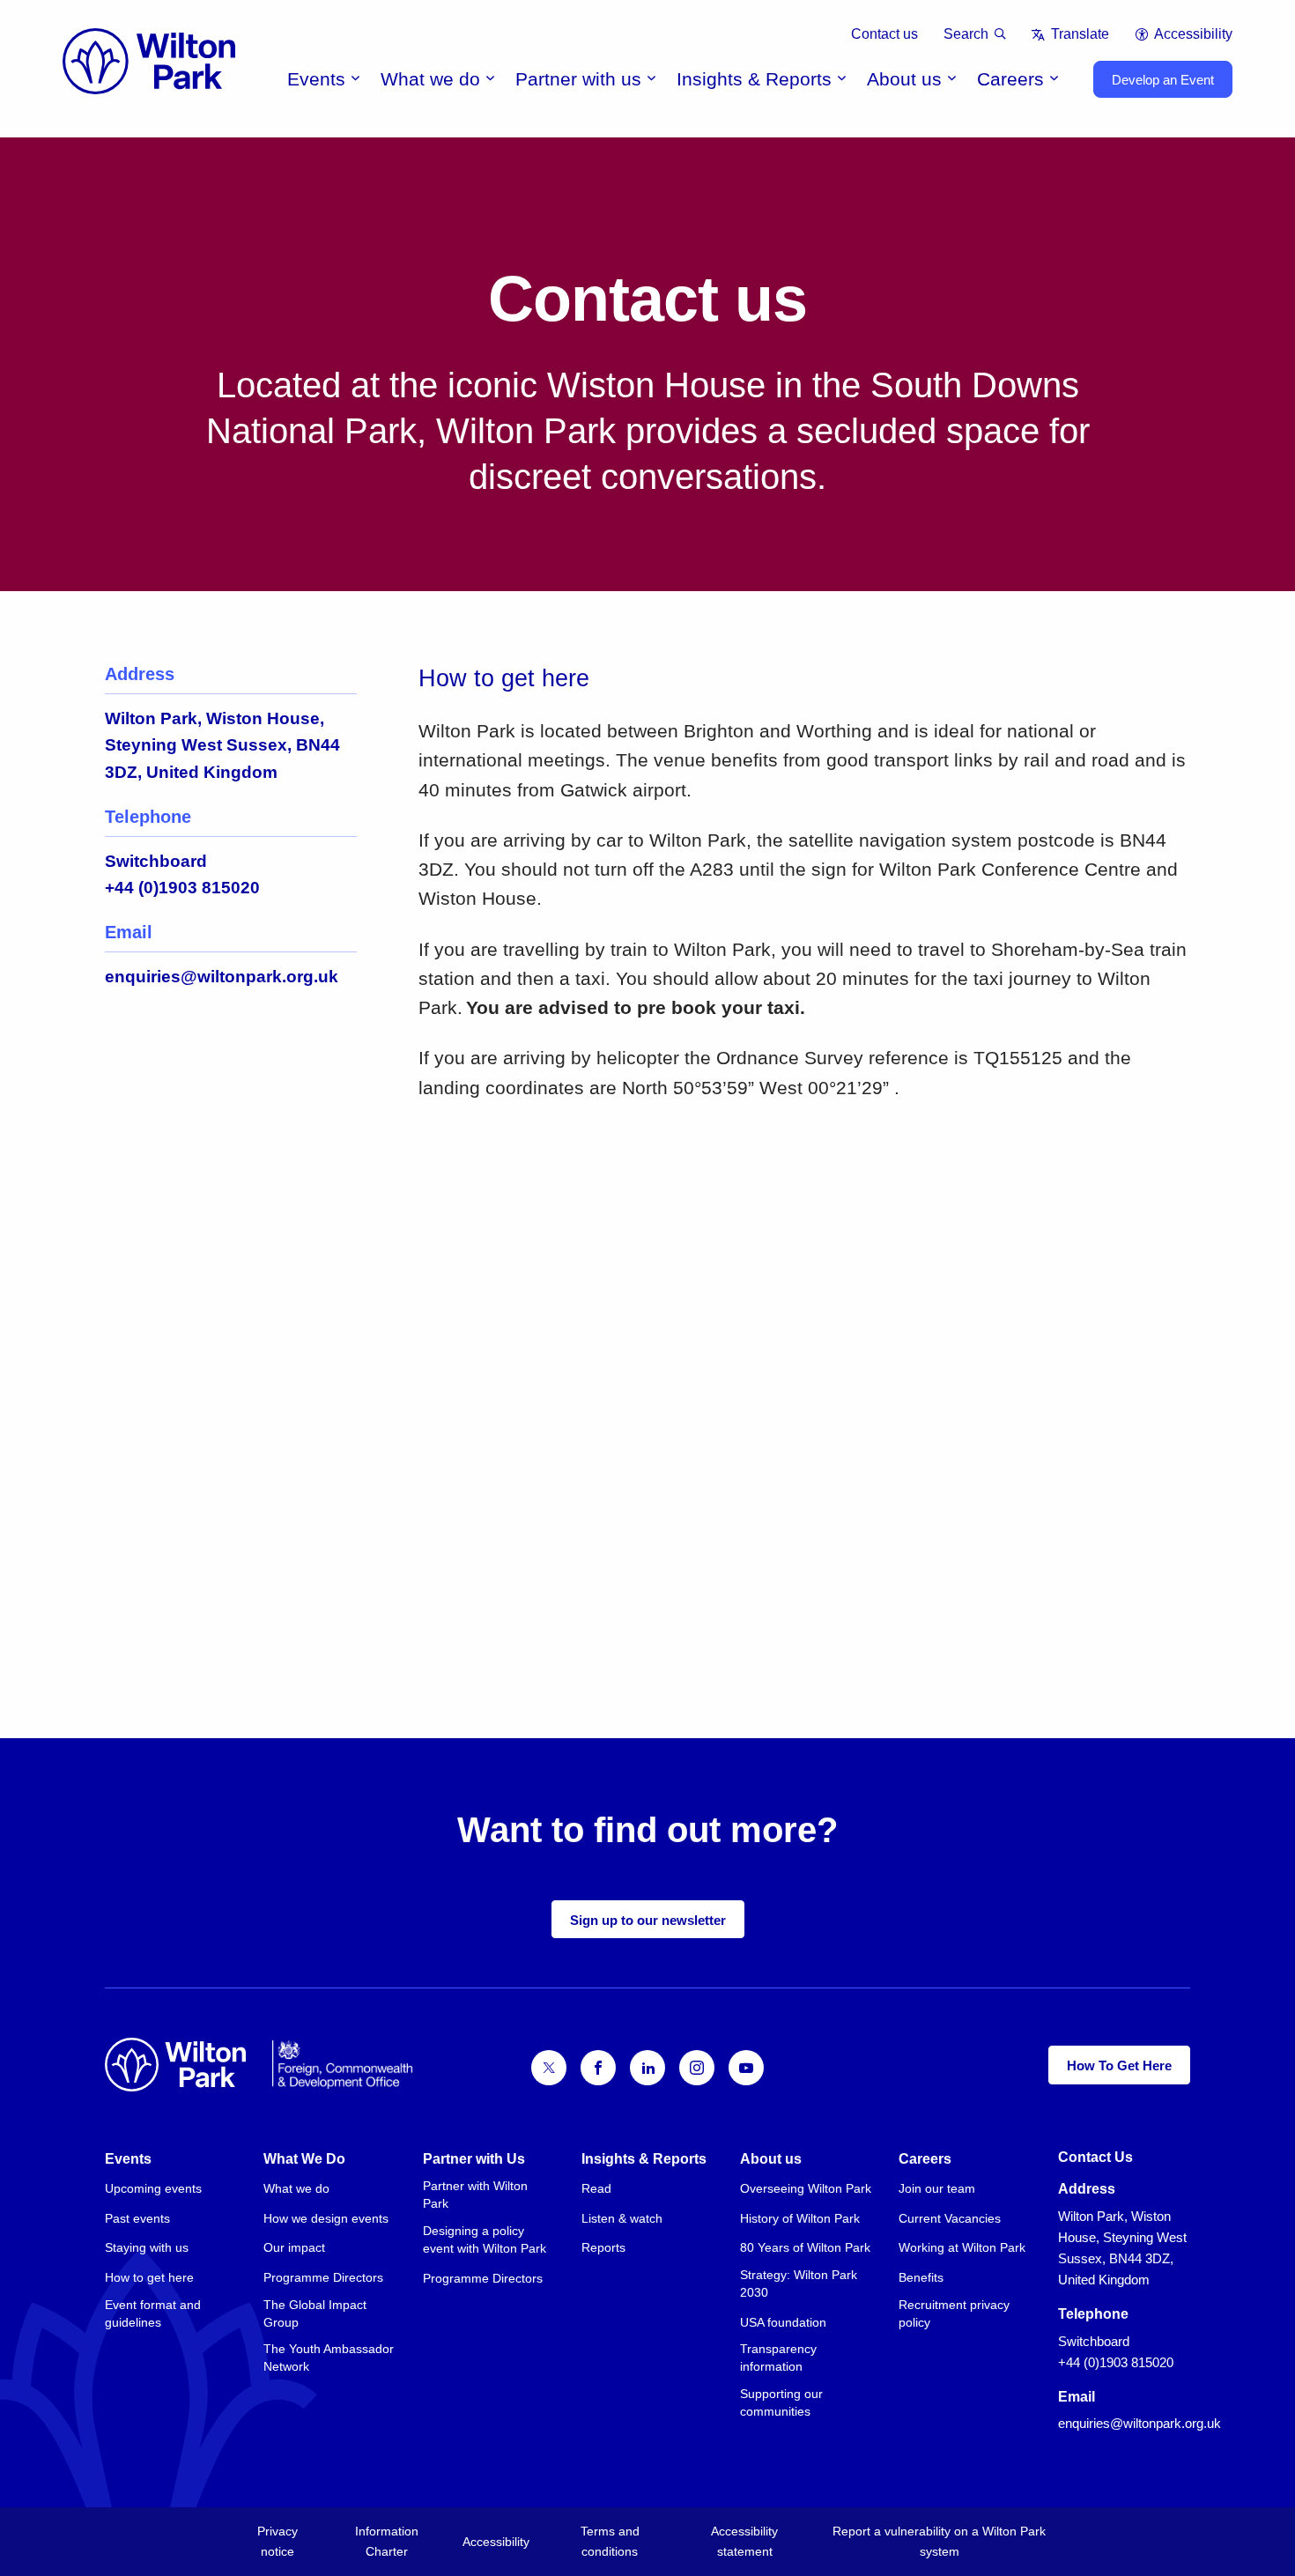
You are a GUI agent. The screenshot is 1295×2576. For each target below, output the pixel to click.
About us (904, 79)
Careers (1010, 79)
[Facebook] (598, 2068)
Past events (137, 2218)
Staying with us (147, 2247)
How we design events (326, 2218)
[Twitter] (549, 2068)
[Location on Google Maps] (805, 1344)
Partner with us (578, 79)
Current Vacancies (950, 2218)
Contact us (884, 34)
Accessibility (1193, 34)
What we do (430, 79)
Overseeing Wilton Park (806, 2188)
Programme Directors (323, 2277)
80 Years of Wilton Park (805, 2247)
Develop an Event (1163, 80)
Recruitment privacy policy (954, 2313)
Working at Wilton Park (962, 2247)
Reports (603, 2247)
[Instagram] (697, 2068)
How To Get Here (1119, 2065)
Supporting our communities (781, 2402)
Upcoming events (153, 2188)
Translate (1080, 34)
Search (966, 34)
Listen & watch (622, 2218)
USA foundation (783, 2322)
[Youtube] (746, 2068)
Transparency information (778, 2358)
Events (316, 79)
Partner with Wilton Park (475, 2195)
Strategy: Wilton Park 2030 (799, 2284)
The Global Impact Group (315, 2313)
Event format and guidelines (153, 2313)
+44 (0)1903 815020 (182, 888)
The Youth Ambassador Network (329, 2358)
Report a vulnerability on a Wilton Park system (939, 2541)
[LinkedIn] (647, 2068)
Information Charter (387, 2541)
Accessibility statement (744, 2541)
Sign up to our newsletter (648, 1920)
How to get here (149, 2277)
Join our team (937, 2188)
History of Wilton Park (800, 2218)
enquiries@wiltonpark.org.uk (222, 977)
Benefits (921, 2277)
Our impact (294, 2247)
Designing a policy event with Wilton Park (485, 2239)
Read (596, 2188)
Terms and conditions (610, 2541)
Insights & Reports (754, 79)
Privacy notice (277, 2541)
